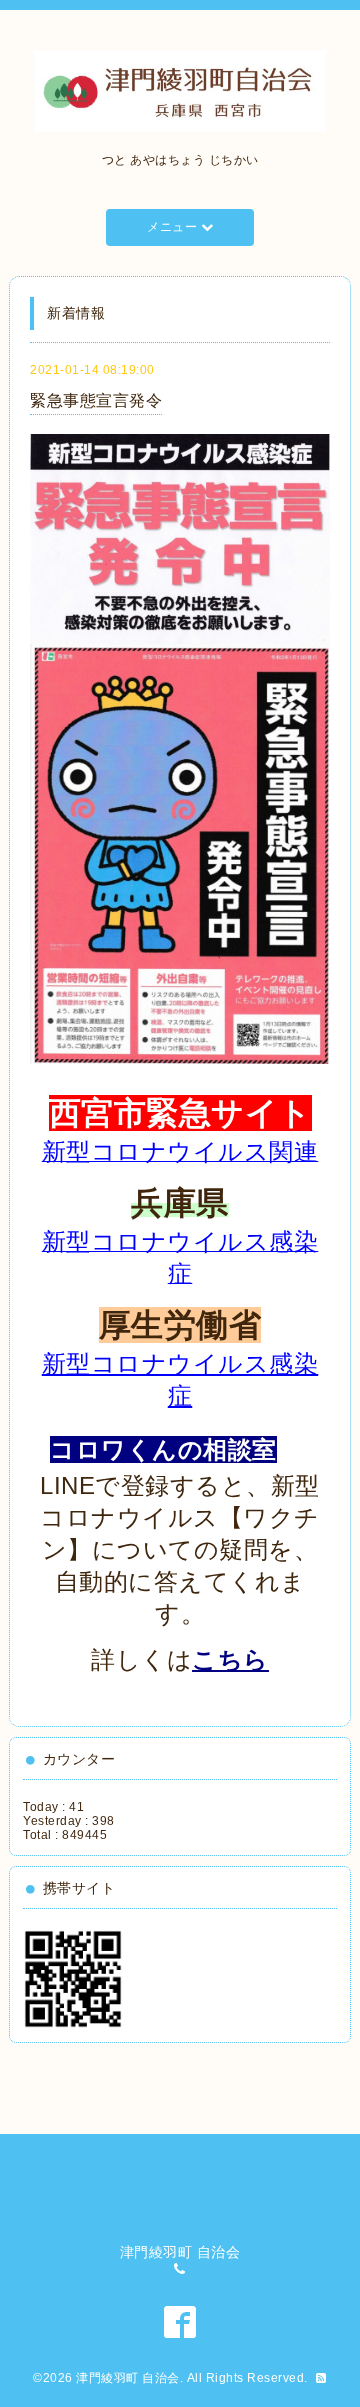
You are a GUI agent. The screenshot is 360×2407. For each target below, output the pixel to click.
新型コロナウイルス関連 (180, 1151)
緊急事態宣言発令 (96, 400)
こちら (230, 1659)
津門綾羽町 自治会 (128, 2378)
